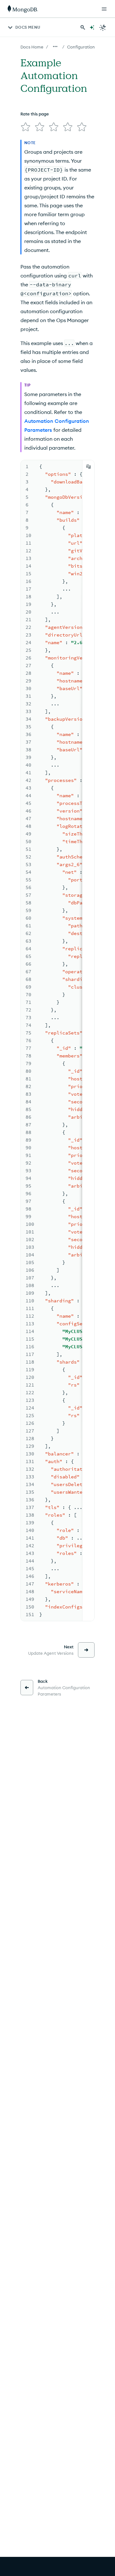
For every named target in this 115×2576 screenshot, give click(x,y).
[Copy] (88, 467)
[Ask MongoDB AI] (92, 27)
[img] (26, 127)
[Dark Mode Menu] (103, 27)
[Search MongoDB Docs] (83, 27)
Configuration (81, 47)
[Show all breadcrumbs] (55, 47)
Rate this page (35, 114)
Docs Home (32, 47)
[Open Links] (104, 9)
